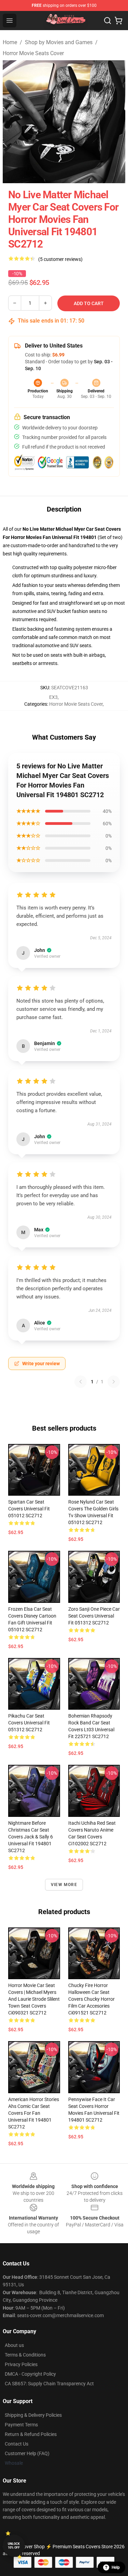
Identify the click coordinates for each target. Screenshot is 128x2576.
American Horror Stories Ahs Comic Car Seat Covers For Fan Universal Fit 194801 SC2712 (34, 2113)
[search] (108, 21)
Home (10, 42)
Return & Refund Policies (31, 2434)
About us (14, 2345)
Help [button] (116, 2567)
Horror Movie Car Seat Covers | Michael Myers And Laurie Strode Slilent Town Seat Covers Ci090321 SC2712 (34, 1999)
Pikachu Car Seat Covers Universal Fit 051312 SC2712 (29, 1723)
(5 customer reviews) (60, 259)
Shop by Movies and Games (59, 42)
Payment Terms (21, 2425)
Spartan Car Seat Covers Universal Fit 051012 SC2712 (29, 1509)
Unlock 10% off (14, 2546)
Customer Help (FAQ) (27, 2453)
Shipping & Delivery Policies (33, 2415)
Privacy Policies (21, 2364)
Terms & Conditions (25, 2355)
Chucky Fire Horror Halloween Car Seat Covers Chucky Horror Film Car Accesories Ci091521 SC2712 (91, 1999)
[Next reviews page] (114, 1382)
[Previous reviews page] (81, 1382)
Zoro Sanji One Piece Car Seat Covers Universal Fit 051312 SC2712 (94, 1616)
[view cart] (118, 21)
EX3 (53, 697)
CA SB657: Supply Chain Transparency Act (49, 2384)
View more (64, 1885)
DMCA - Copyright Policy (30, 2374)
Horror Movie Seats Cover (33, 53)
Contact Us (17, 2444)
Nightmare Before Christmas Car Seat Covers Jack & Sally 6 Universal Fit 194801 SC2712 (31, 1837)
